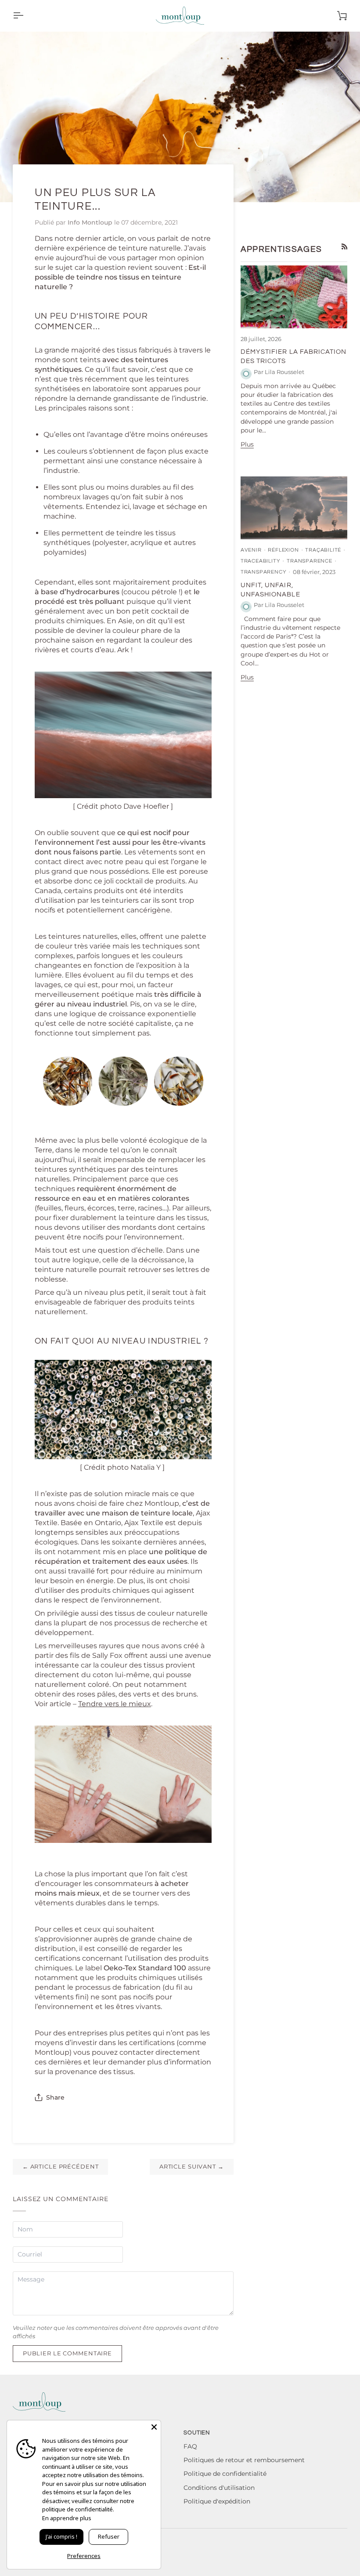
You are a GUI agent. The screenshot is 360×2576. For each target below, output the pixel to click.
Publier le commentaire (67, 2353)
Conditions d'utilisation (219, 2488)
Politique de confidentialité (225, 2474)
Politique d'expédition (217, 2501)
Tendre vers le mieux (115, 1704)
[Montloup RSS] (345, 247)
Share (55, 2097)
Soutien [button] (197, 2433)
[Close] (154, 2427)
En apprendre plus (67, 2518)
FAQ (190, 2446)
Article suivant (192, 2167)
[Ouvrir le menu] (26, 16)
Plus (247, 444)
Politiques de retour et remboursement (244, 2460)
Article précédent (61, 2167)
